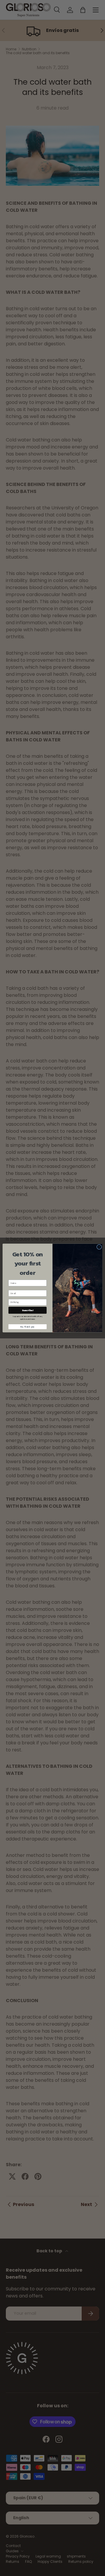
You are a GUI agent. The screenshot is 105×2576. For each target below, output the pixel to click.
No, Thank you (27, 1327)
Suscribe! (28, 1310)
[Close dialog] (99, 1247)
